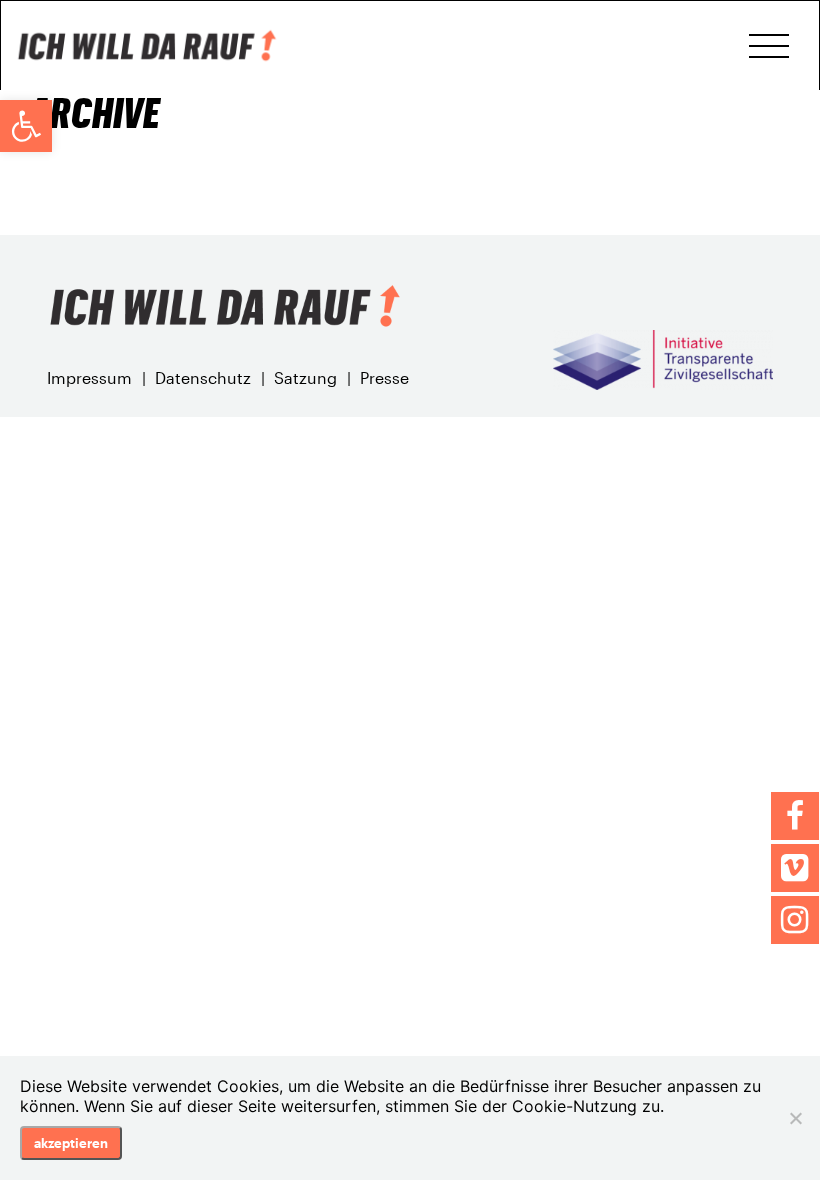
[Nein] (795, 1118)
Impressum (89, 377)
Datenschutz (203, 377)
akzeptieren (71, 1143)
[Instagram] (795, 920)
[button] (26, 126)
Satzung (305, 377)
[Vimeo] (795, 868)
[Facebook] (795, 816)
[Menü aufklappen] (769, 46)
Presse (384, 377)
